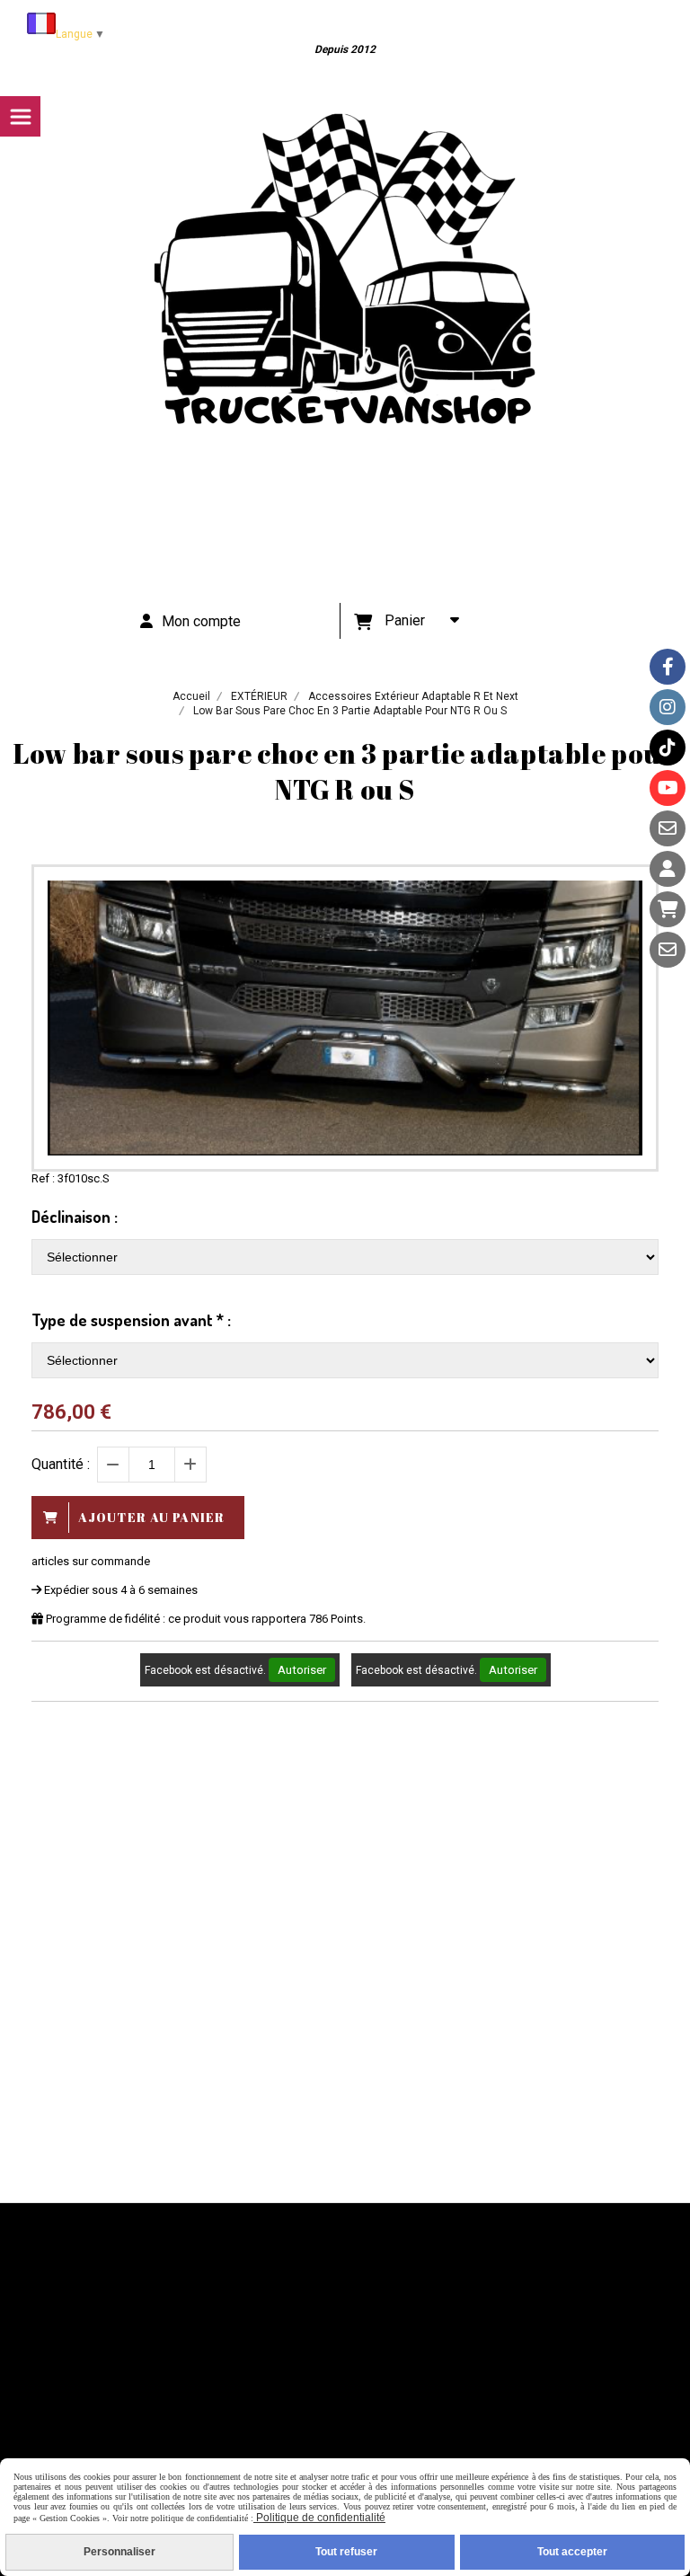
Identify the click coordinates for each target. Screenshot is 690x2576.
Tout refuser (346, 2552)
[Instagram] (668, 707)
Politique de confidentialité (319, 2518)
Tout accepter (572, 2552)
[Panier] (668, 909)
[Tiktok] (668, 748)
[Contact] (668, 828)
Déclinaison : (75, 1217)
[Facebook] (668, 667)
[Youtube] (668, 788)
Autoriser (302, 1670)
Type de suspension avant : (131, 1320)
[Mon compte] (668, 869)
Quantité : (61, 1464)
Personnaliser (119, 2552)
